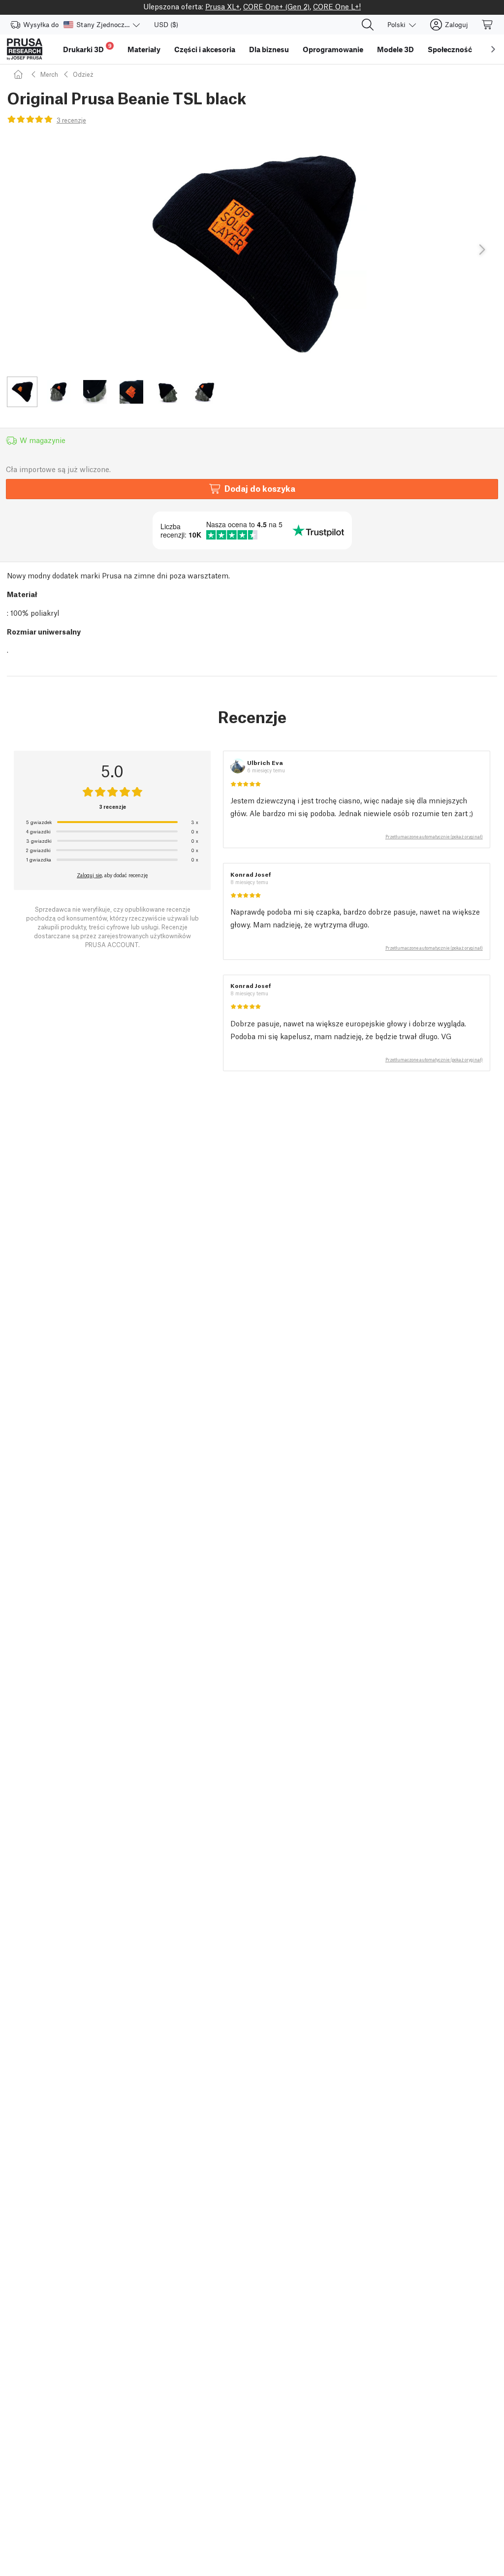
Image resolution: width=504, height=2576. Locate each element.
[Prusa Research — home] (25, 49)
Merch (49, 74)
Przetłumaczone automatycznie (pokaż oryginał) (434, 836)
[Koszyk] (488, 25)
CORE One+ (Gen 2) (276, 6)
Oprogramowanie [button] (333, 49)
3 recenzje (71, 120)
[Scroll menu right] (493, 49)
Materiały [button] (144, 49)
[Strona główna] (20, 74)
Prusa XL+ (222, 6)
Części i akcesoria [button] (205, 49)
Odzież (83, 74)
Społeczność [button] (450, 49)
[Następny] (481, 250)
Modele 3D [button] (395, 49)
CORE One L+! (337, 6)
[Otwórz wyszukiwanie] (368, 25)
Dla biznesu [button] (269, 49)
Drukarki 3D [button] (87, 48)
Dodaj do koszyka (260, 488)
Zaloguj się (89, 875)
